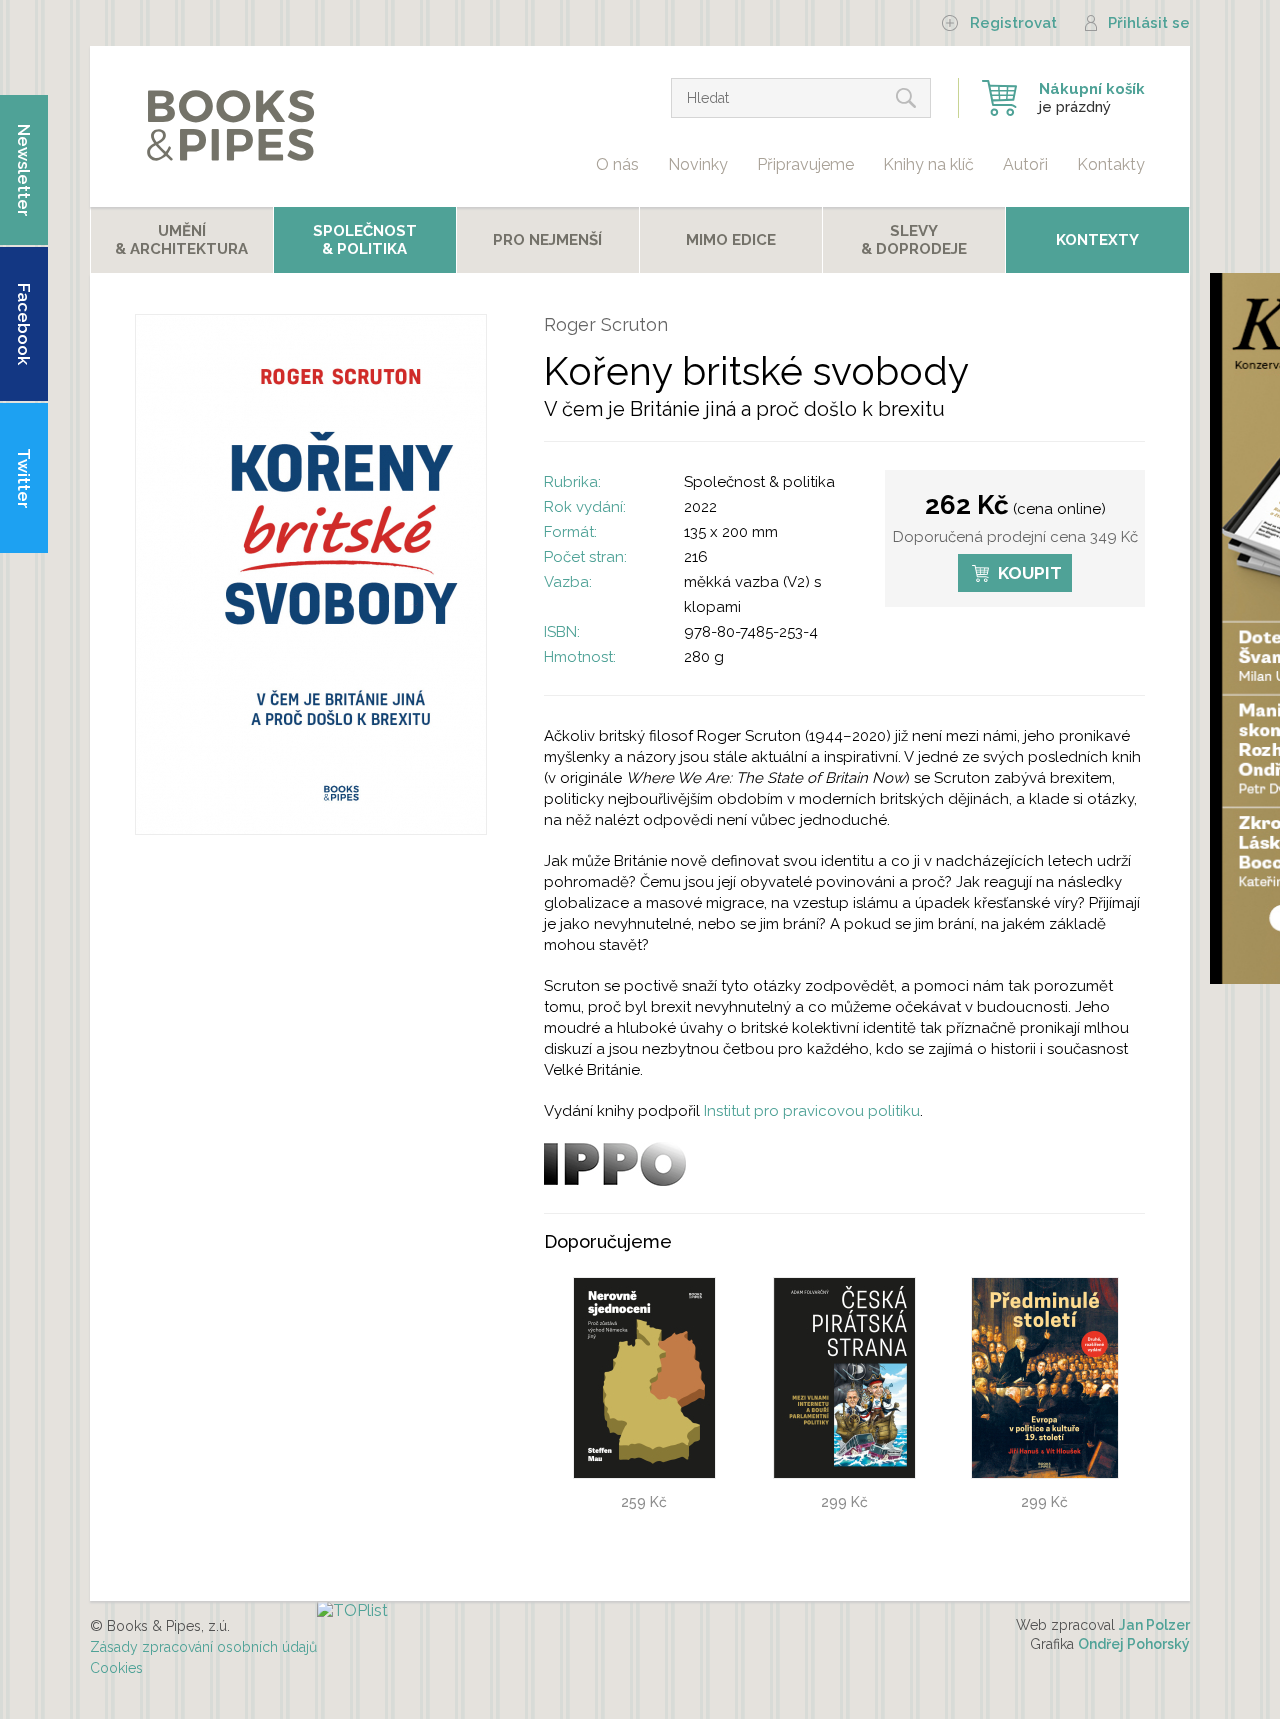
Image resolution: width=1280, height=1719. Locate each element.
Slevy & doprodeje (914, 240)
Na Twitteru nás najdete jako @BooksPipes (24, 480)
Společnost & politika (759, 482)
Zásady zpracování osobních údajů (203, 1647)
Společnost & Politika (365, 240)
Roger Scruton (606, 324)
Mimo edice (731, 240)
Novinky (698, 164)
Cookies (116, 1668)
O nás (617, 164)
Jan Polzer (1154, 1625)
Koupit (1030, 573)
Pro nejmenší (547, 240)
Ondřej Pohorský (1134, 1644)
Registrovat (1013, 23)
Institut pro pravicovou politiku (812, 1111)
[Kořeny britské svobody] (311, 829)
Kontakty (1111, 164)
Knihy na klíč (928, 164)
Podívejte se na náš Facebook (24, 324)
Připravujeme (805, 164)
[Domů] (229, 126)
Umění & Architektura (181, 240)
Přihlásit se (1149, 23)
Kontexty (1097, 240)
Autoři (1025, 164)
